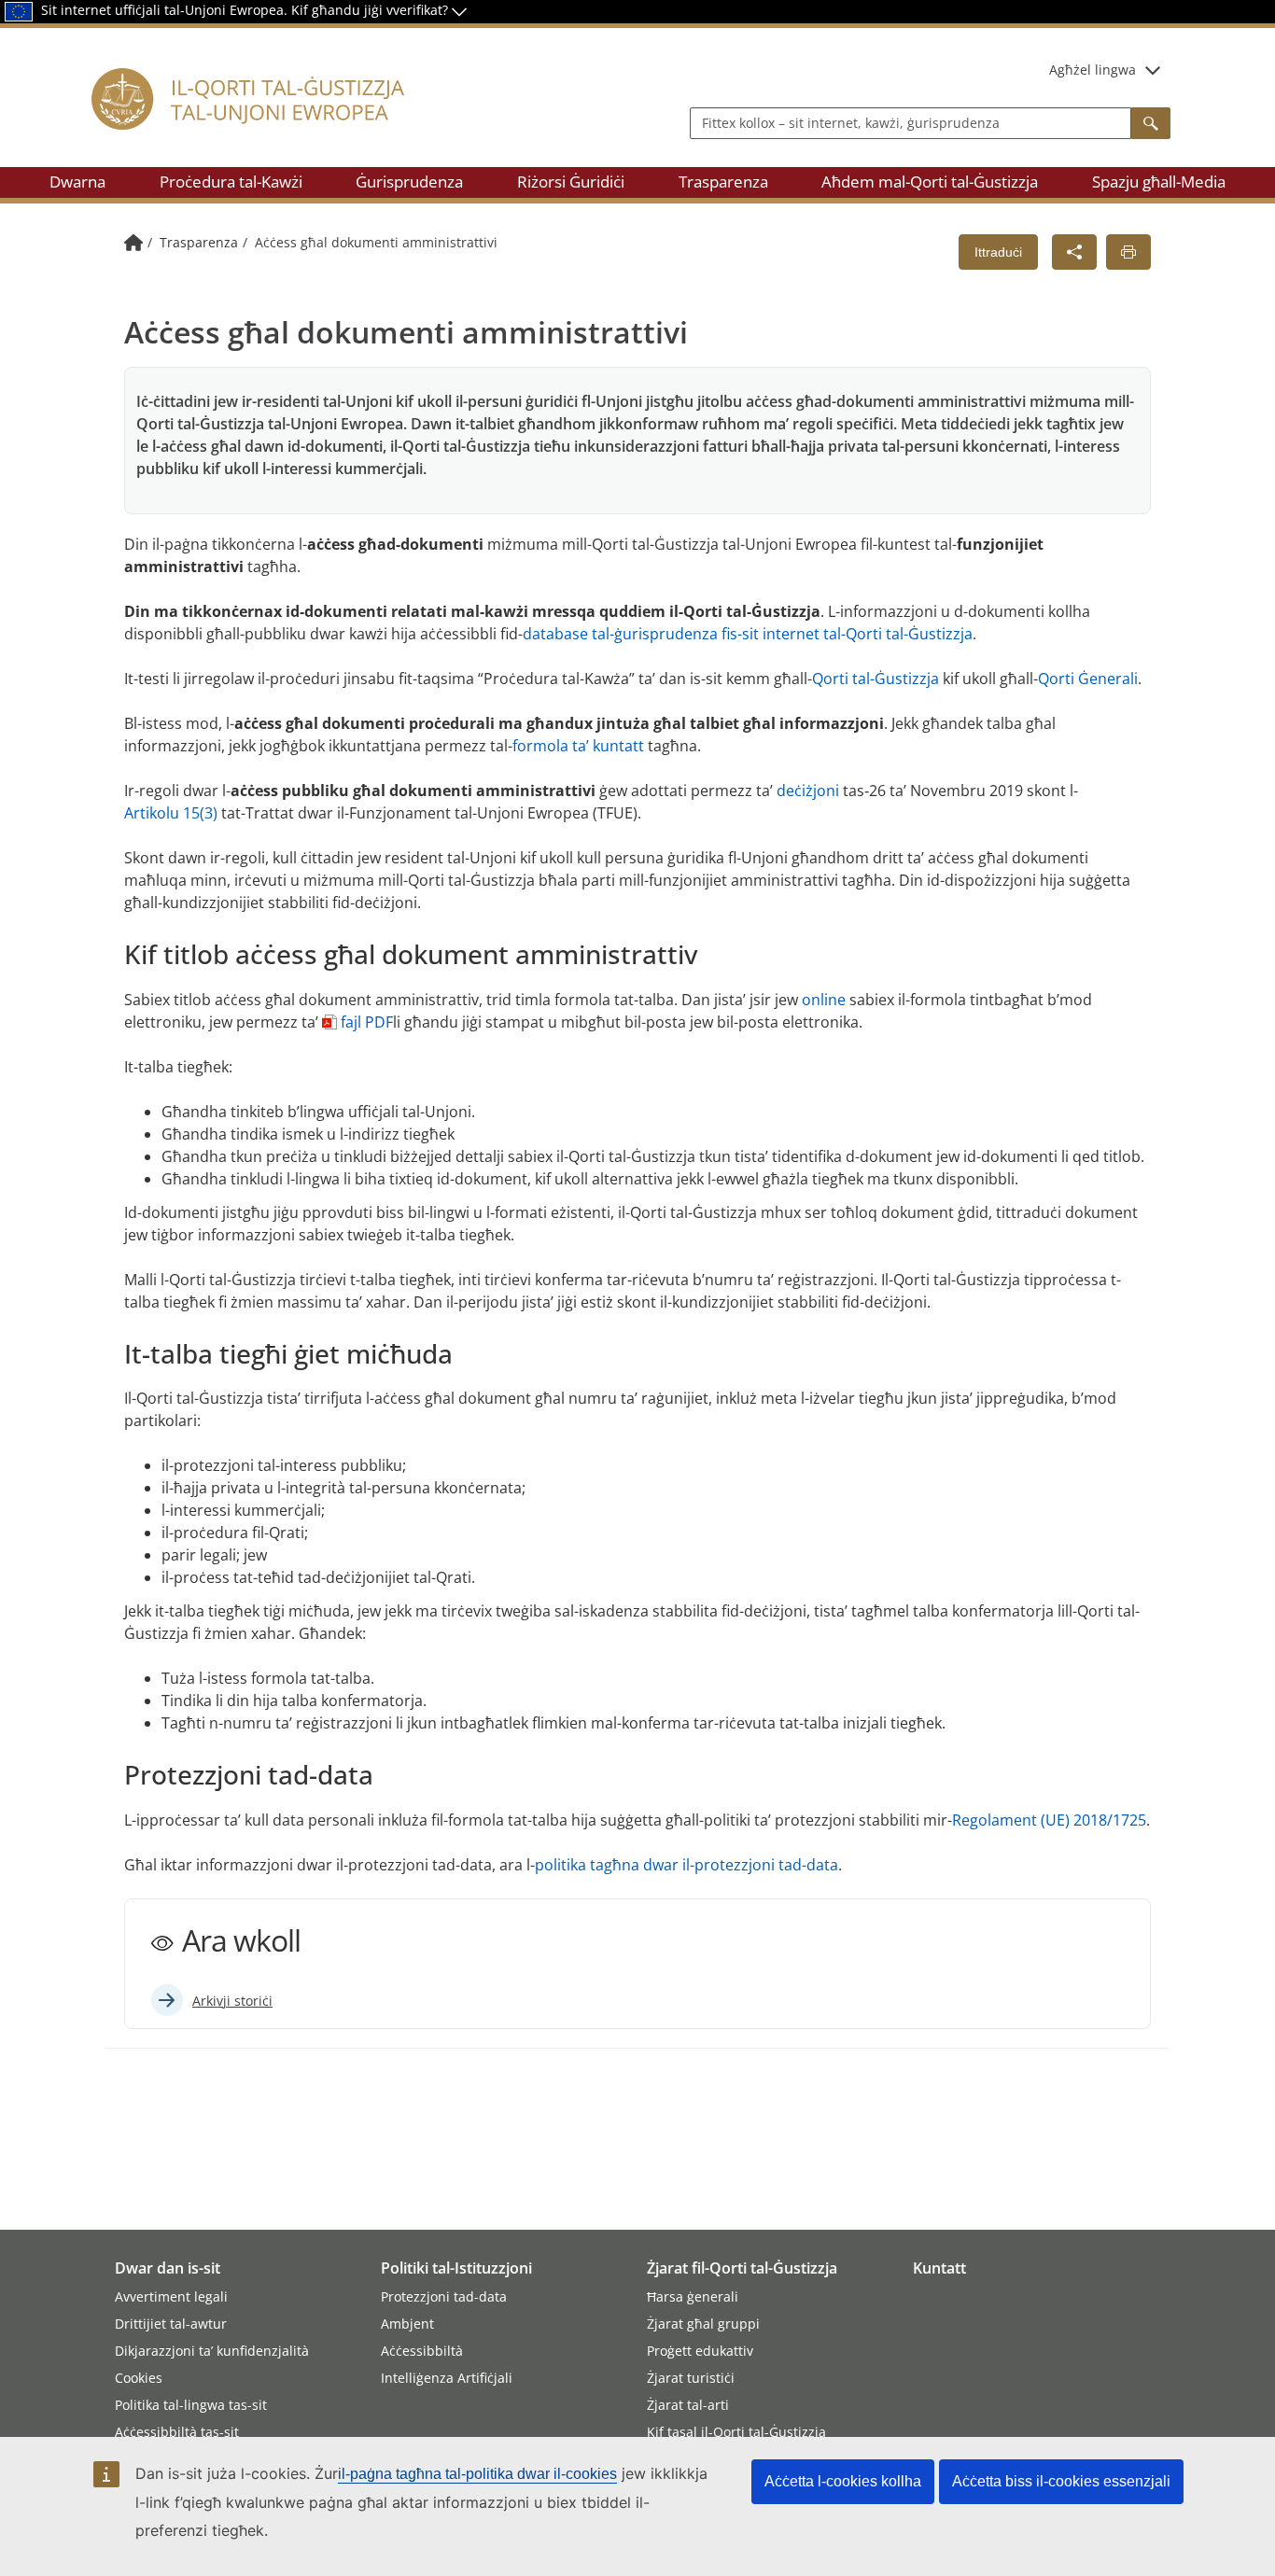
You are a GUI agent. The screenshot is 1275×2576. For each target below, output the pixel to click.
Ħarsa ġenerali (693, 2296)
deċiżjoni (808, 791)
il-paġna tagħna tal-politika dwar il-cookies (477, 2474)
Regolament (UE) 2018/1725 (1049, 1820)
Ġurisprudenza (409, 182)
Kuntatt (939, 2268)
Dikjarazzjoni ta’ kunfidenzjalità (212, 2351)
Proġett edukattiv (700, 2351)
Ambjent (407, 2324)
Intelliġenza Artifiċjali (447, 2378)
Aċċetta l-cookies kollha (843, 2481)
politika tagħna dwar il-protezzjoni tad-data (687, 1865)
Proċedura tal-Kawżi (231, 182)
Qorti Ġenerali (1088, 679)
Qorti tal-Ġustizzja (876, 679)
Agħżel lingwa (1093, 70)
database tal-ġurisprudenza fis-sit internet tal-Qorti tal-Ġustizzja (748, 634)
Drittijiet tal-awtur (171, 2324)
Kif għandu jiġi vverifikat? (371, 10)
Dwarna (77, 182)
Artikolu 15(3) (171, 813)
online (824, 1000)
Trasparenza (723, 182)
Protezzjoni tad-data (444, 2296)
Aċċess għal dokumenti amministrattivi (376, 242)
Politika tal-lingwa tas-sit (191, 2405)
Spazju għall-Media (1159, 182)
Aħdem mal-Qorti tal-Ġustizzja (930, 182)
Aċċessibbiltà (422, 2351)
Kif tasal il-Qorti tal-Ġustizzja (736, 2432)
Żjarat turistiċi (691, 2378)
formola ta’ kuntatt (578, 746)
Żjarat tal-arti (688, 2405)
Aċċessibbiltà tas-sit (177, 2432)
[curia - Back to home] (259, 121)
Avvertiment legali (171, 2296)
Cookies (139, 2378)
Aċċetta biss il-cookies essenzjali (1061, 2481)
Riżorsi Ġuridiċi (571, 182)
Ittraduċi (998, 252)
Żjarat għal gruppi (703, 2324)
